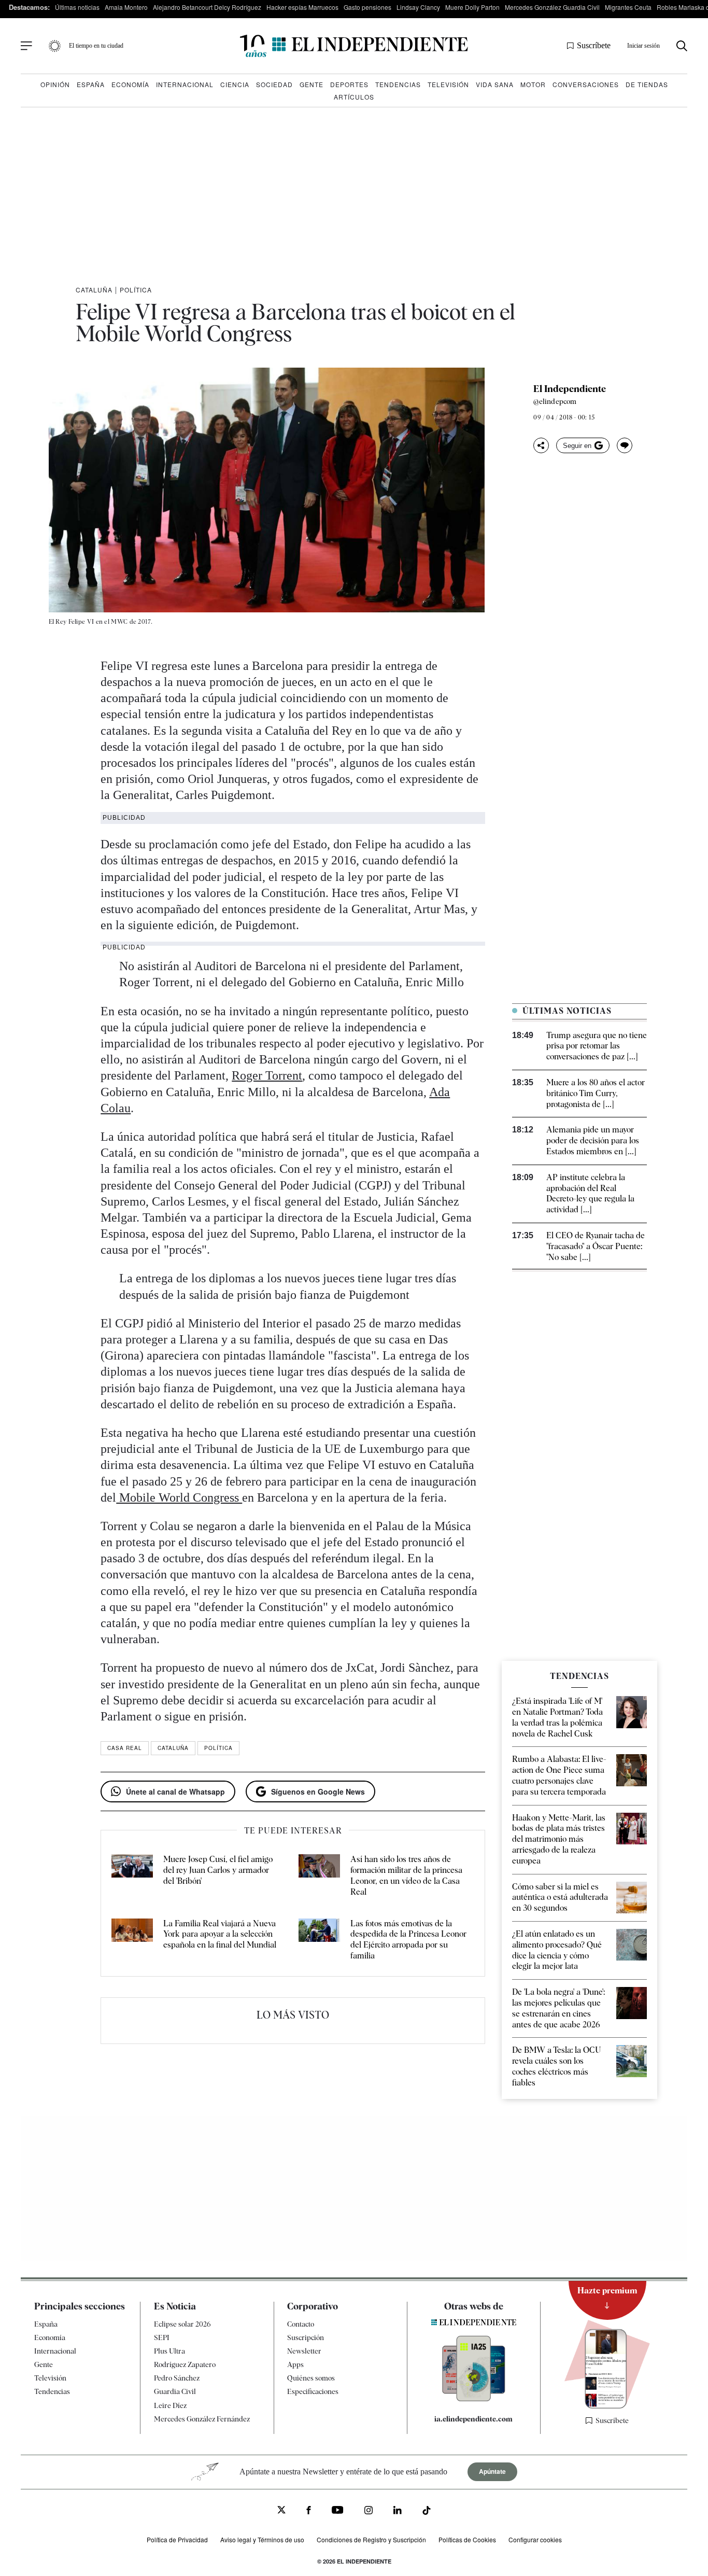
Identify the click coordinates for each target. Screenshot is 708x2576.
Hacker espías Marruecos (302, 7)
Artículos (354, 97)
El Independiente (570, 389)
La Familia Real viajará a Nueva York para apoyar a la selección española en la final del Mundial (220, 1934)
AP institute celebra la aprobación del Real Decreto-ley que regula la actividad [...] (590, 1193)
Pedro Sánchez (177, 2378)
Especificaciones (313, 2391)
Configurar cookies (535, 2539)
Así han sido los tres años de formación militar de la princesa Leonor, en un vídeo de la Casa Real (406, 1875)
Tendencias (398, 84)
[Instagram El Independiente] (369, 2511)
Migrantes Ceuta (628, 7)
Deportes (349, 84)
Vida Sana (495, 84)
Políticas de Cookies (467, 2539)
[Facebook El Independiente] (309, 2511)
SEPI (162, 2337)
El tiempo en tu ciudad (96, 46)
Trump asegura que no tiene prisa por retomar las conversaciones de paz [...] (597, 1046)
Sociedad (274, 84)
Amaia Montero (126, 7)
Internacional (185, 84)
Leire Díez (170, 2405)
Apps (295, 2364)
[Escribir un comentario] (625, 445)
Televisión (448, 84)
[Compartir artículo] (541, 445)
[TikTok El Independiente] (427, 2512)
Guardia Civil (175, 2391)
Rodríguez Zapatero (185, 2364)
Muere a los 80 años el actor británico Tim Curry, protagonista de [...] (596, 1093)
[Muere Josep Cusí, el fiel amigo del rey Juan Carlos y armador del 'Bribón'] (132, 1876)
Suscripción (306, 2337)
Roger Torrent (267, 1075)
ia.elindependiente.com (473, 2419)
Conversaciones (586, 84)
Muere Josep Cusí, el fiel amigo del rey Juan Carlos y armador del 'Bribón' (218, 1870)
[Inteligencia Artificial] (474, 2399)
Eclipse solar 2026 (182, 2324)
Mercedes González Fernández (202, 2419)
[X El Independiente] (281, 2511)
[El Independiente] (354, 46)
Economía (130, 84)
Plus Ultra (169, 2351)
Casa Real (125, 1748)
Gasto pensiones (367, 7)
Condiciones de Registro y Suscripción (371, 2539)
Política (136, 290)
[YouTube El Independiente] (338, 2511)
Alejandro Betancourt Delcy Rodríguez (207, 7)
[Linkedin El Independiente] (398, 2511)
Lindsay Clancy (418, 7)
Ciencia (235, 84)
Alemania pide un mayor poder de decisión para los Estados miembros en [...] (593, 1140)
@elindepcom (555, 401)
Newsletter (304, 2351)
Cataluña (94, 290)
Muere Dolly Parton (472, 7)
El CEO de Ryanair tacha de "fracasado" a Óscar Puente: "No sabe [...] (596, 1246)
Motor (533, 84)
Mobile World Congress (179, 1497)
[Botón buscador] (682, 46)
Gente (311, 84)
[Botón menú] (26, 46)
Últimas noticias (77, 7)
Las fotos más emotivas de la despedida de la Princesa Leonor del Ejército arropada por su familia (408, 1940)
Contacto (301, 2324)
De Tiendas (647, 84)
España (91, 84)
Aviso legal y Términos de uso (262, 2539)
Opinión (55, 84)
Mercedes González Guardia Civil (552, 7)
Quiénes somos (311, 2378)
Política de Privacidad (177, 2539)
